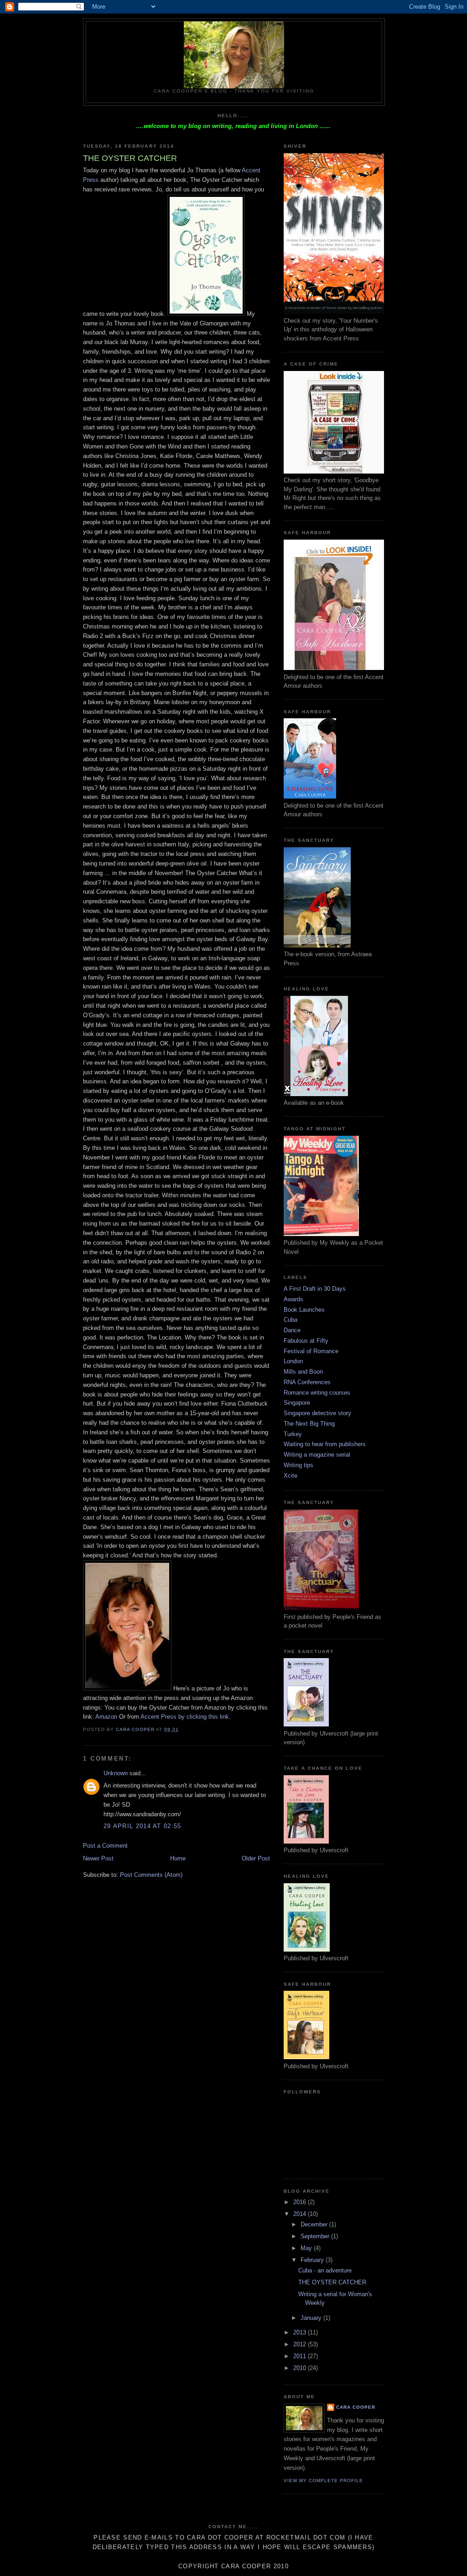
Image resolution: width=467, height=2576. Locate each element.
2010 (301, 2368)
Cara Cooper (356, 2407)
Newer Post (98, 1858)
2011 (301, 2356)
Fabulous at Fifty (306, 1341)
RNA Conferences (307, 1382)
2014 (301, 2214)
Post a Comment (105, 1846)
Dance (292, 1330)
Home (178, 1858)
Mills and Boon (303, 1372)
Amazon (106, 1717)
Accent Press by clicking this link (185, 1717)
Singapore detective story (317, 1413)
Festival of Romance (311, 1351)
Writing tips (298, 1465)
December (315, 2224)
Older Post (256, 1858)
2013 (301, 2332)
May (307, 2248)
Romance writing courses (317, 1393)
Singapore (297, 1403)
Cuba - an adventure (325, 2270)
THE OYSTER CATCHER (332, 2282)
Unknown (116, 1773)
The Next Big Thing (309, 1424)
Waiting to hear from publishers (325, 1444)
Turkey (293, 1434)
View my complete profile (323, 2481)
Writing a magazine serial (317, 1455)
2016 (301, 2202)
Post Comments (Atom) (151, 1875)
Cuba (291, 1320)
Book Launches (304, 1310)
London (293, 1361)
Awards (293, 1299)
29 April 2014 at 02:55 (143, 1826)
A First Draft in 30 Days (315, 1289)
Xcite (291, 1476)
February (313, 2260)
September (316, 2236)
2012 (301, 2344)
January (312, 2318)
